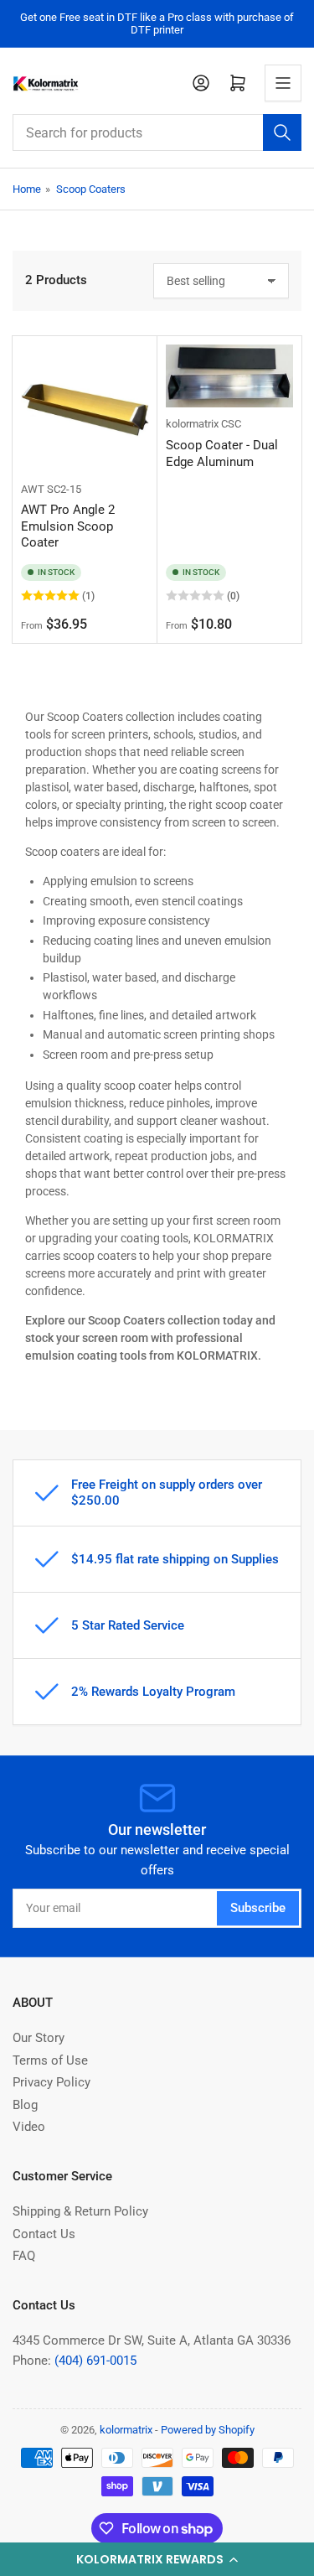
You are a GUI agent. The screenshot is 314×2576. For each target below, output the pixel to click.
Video (29, 2127)
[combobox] (157, 132)
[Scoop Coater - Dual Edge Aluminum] (230, 376)
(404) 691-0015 (95, 2361)
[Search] (282, 132)
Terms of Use (50, 2060)
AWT (33, 489)
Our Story (39, 2038)
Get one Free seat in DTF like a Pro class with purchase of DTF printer (157, 23)
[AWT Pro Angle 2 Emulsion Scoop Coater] (85, 409)
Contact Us (44, 2234)
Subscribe (258, 1908)
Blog (25, 2105)
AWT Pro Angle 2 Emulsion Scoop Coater (68, 526)
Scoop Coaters (91, 189)
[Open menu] (283, 83)
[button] (157, 2559)
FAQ (24, 2256)
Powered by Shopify (208, 2430)
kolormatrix (192, 424)
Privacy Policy (51, 2082)
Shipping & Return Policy (80, 2211)
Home (27, 189)
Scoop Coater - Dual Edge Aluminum (222, 454)
